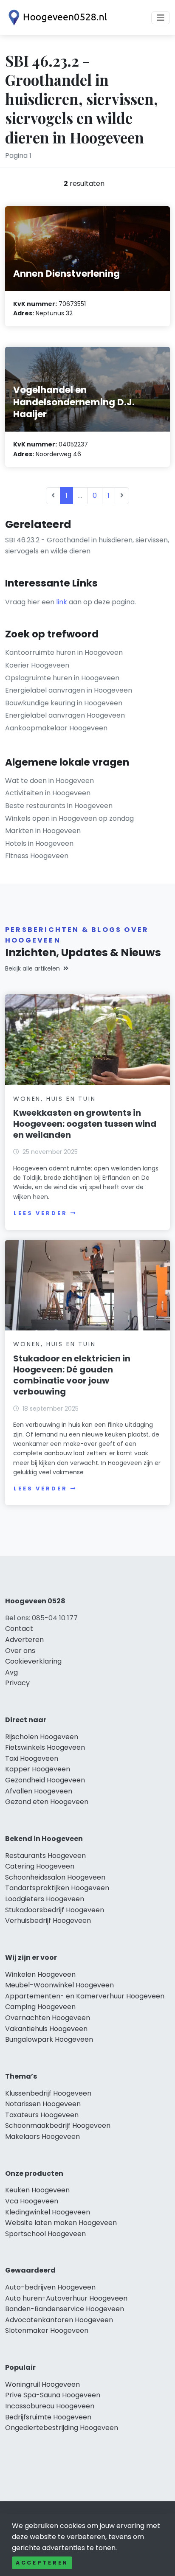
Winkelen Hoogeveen (40, 1974)
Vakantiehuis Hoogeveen (46, 2029)
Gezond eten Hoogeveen (47, 1802)
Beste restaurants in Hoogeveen (59, 806)
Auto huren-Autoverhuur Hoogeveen (66, 2298)
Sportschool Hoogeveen (45, 2234)
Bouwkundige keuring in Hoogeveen (64, 703)
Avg (11, 1672)
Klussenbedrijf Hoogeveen (48, 2093)
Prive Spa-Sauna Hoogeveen (53, 2395)
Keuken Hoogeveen (37, 2190)
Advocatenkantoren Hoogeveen (59, 2320)
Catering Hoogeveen (40, 1866)
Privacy (17, 1683)
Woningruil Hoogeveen (42, 2384)
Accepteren (42, 2563)
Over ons (20, 1651)
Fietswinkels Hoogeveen (45, 1747)
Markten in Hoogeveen (43, 831)
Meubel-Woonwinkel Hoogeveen (59, 1985)
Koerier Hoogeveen (37, 665)
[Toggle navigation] (161, 18)
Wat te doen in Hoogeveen (49, 781)
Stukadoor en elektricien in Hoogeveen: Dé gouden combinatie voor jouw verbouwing (72, 1375)
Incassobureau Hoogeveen (50, 2406)
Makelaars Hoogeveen (42, 2137)
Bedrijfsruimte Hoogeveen (48, 2417)
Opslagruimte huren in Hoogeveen (62, 678)
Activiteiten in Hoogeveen (48, 793)
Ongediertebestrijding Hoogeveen (62, 2428)
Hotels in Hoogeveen (39, 843)
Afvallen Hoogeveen (39, 1791)
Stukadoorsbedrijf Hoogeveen (55, 1910)
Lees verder (40, 1213)
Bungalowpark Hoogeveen (49, 2039)
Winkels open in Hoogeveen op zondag (69, 818)
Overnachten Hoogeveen (48, 2018)
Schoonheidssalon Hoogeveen (55, 1877)
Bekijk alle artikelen (32, 968)
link (62, 602)
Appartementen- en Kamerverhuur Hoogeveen (85, 1996)
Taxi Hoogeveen (32, 1758)
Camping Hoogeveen (40, 2007)
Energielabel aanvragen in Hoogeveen (69, 690)
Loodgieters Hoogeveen (45, 1899)
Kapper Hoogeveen (38, 1769)
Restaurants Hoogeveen (45, 1856)
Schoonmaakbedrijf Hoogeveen (58, 2126)
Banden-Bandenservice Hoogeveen (65, 2309)
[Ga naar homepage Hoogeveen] (56, 18)
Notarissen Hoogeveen (43, 2104)
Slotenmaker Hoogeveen (47, 2330)
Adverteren (24, 1640)
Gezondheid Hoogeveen (45, 1780)
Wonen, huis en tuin (54, 1099)
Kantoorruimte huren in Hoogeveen (64, 652)
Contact (19, 1629)
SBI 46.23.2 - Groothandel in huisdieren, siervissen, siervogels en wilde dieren (87, 546)
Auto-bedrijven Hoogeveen (50, 2287)
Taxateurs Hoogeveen (42, 2115)
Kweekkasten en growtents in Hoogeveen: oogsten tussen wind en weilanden (85, 1124)
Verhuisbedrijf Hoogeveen (48, 1921)
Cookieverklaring (33, 1661)
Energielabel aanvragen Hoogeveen (65, 715)
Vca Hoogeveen (32, 2201)
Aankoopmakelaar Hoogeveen (56, 728)
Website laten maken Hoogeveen (61, 2223)
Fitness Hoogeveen (37, 856)
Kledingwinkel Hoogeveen (48, 2212)
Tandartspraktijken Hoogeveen (57, 1888)
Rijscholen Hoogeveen (42, 1737)
